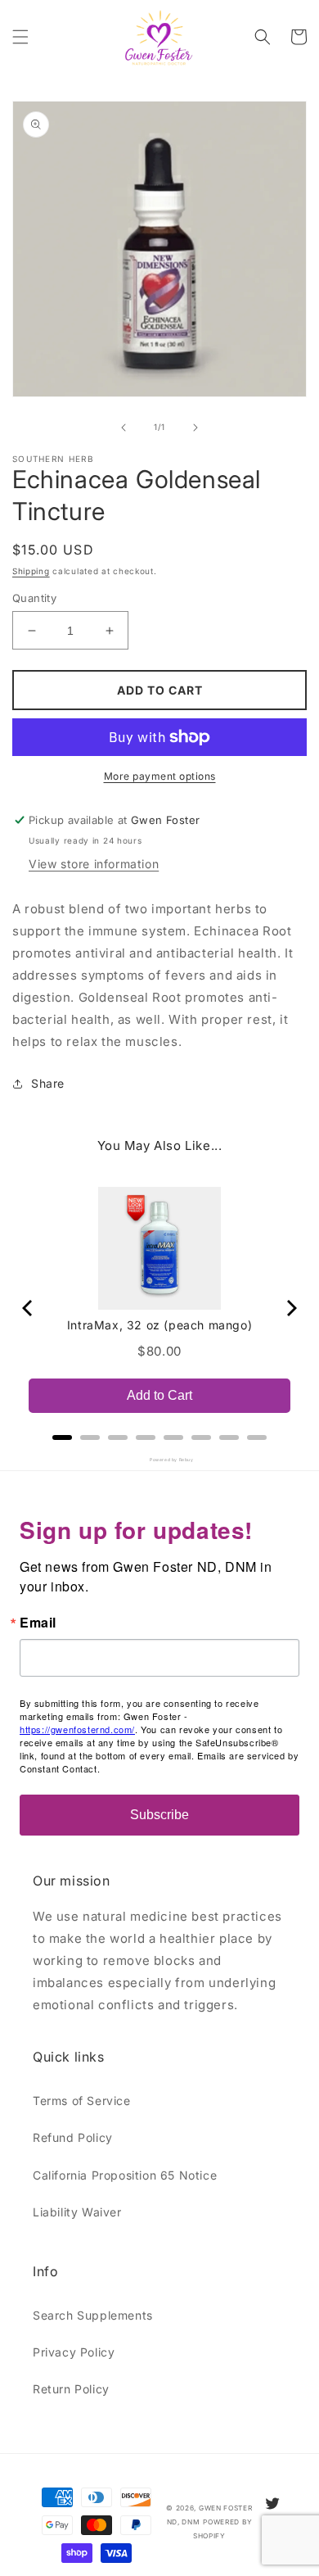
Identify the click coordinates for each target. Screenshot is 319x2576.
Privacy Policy (74, 2352)
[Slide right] (195, 428)
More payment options (160, 776)
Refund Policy (73, 2137)
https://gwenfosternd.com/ (77, 1729)
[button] (20, 37)
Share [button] (48, 1083)
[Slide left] (124, 428)
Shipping (31, 571)
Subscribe (159, 1815)
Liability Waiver (77, 2212)
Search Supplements (93, 2315)
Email (38, 1623)
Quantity (34, 598)
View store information (94, 864)
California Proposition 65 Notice (125, 2175)
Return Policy (71, 2389)
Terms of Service (82, 2101)
